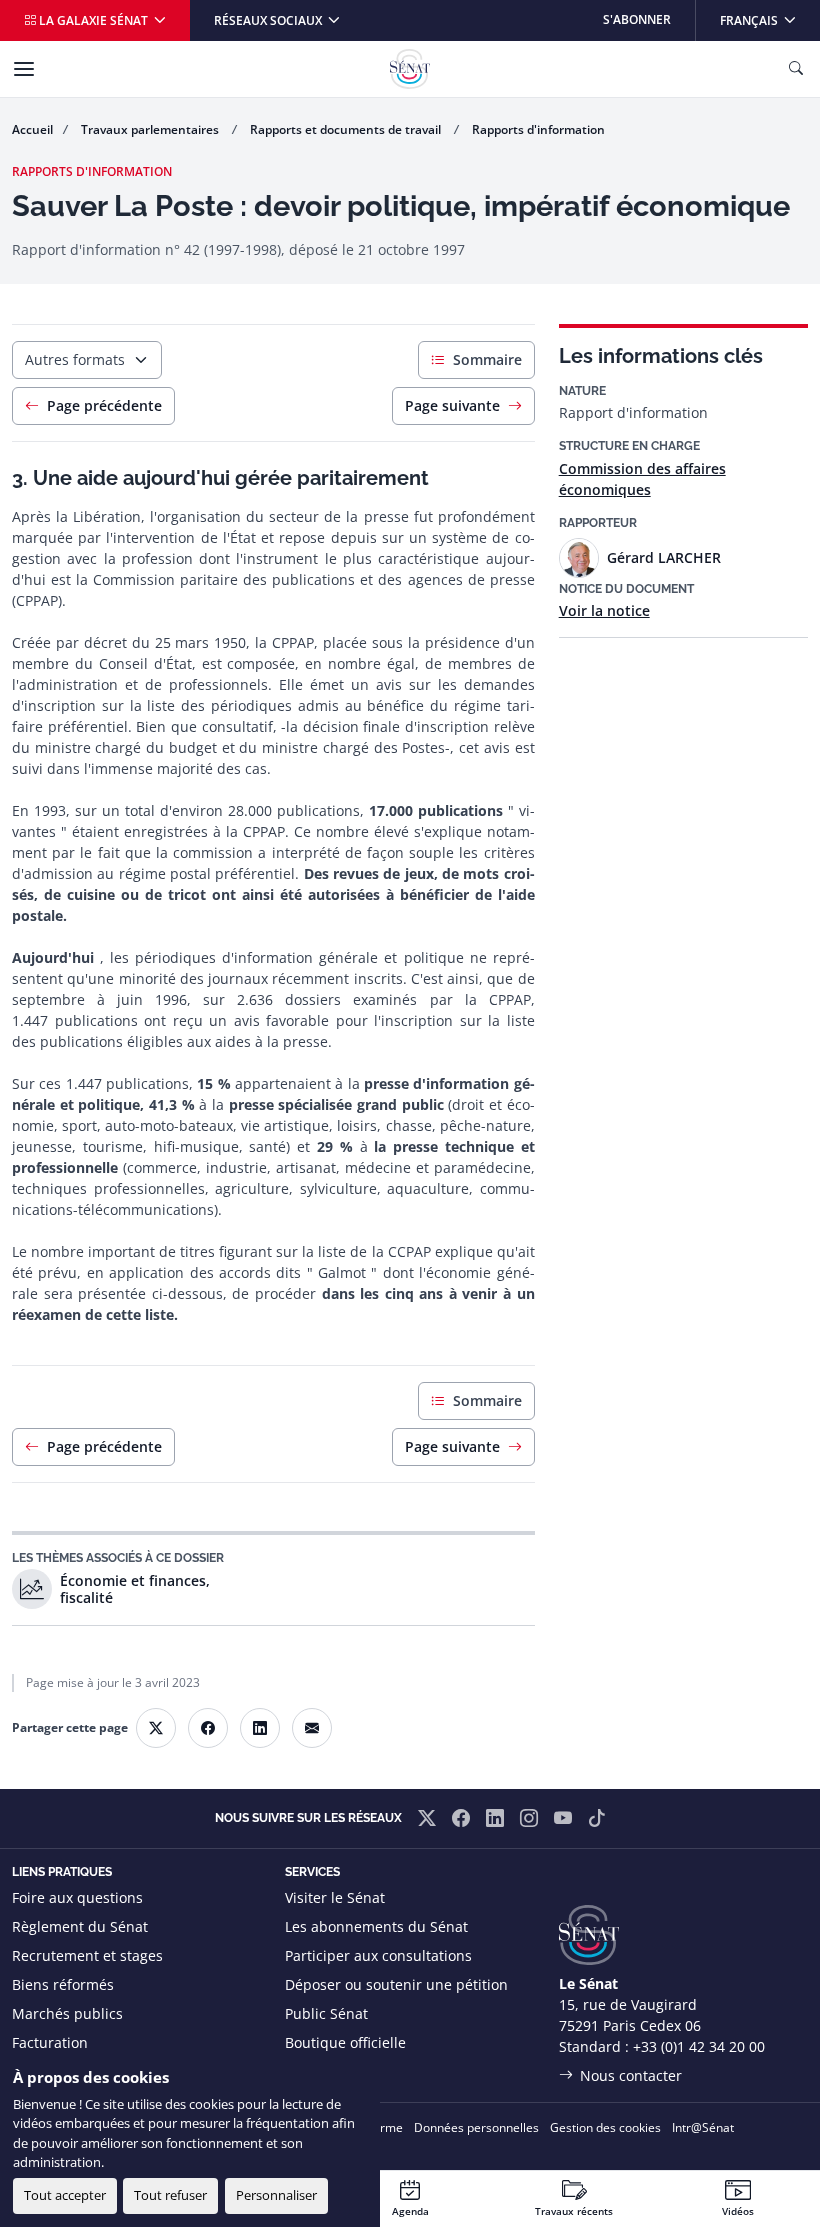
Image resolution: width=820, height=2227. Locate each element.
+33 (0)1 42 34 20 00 (699, 2046)
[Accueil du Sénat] (410, 69)
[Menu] (24, 69)
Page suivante (452, 405)
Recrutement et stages (87, 1955)
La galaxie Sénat (93, 20)
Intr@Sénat (703, 2127)
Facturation (50, 2042)
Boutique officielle (345, 2042)
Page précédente (104, 405)
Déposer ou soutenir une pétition (396, 1984)
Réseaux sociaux (269, 20)
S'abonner (637, 19)
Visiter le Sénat (335, 1897)
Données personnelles (476, 2127)
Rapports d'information (538, 129)
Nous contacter (631, 2075)
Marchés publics (67, 2013)
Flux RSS (313, 2071)
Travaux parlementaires (151, 129)
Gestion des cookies (605, 2127)
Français (769, 19)
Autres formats (75, 359)
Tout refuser (170, 2195)
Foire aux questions (77, 1897)
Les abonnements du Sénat (376, 1926)
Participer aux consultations (378, 1955)
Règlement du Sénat (80, 1926)
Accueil (32, 129)
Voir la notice (604, 610)
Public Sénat (326, 2013)
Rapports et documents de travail (347, 129)
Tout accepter (65, 2195)
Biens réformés (63, 1984)
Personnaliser (276, 2195)
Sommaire (487, 359)
